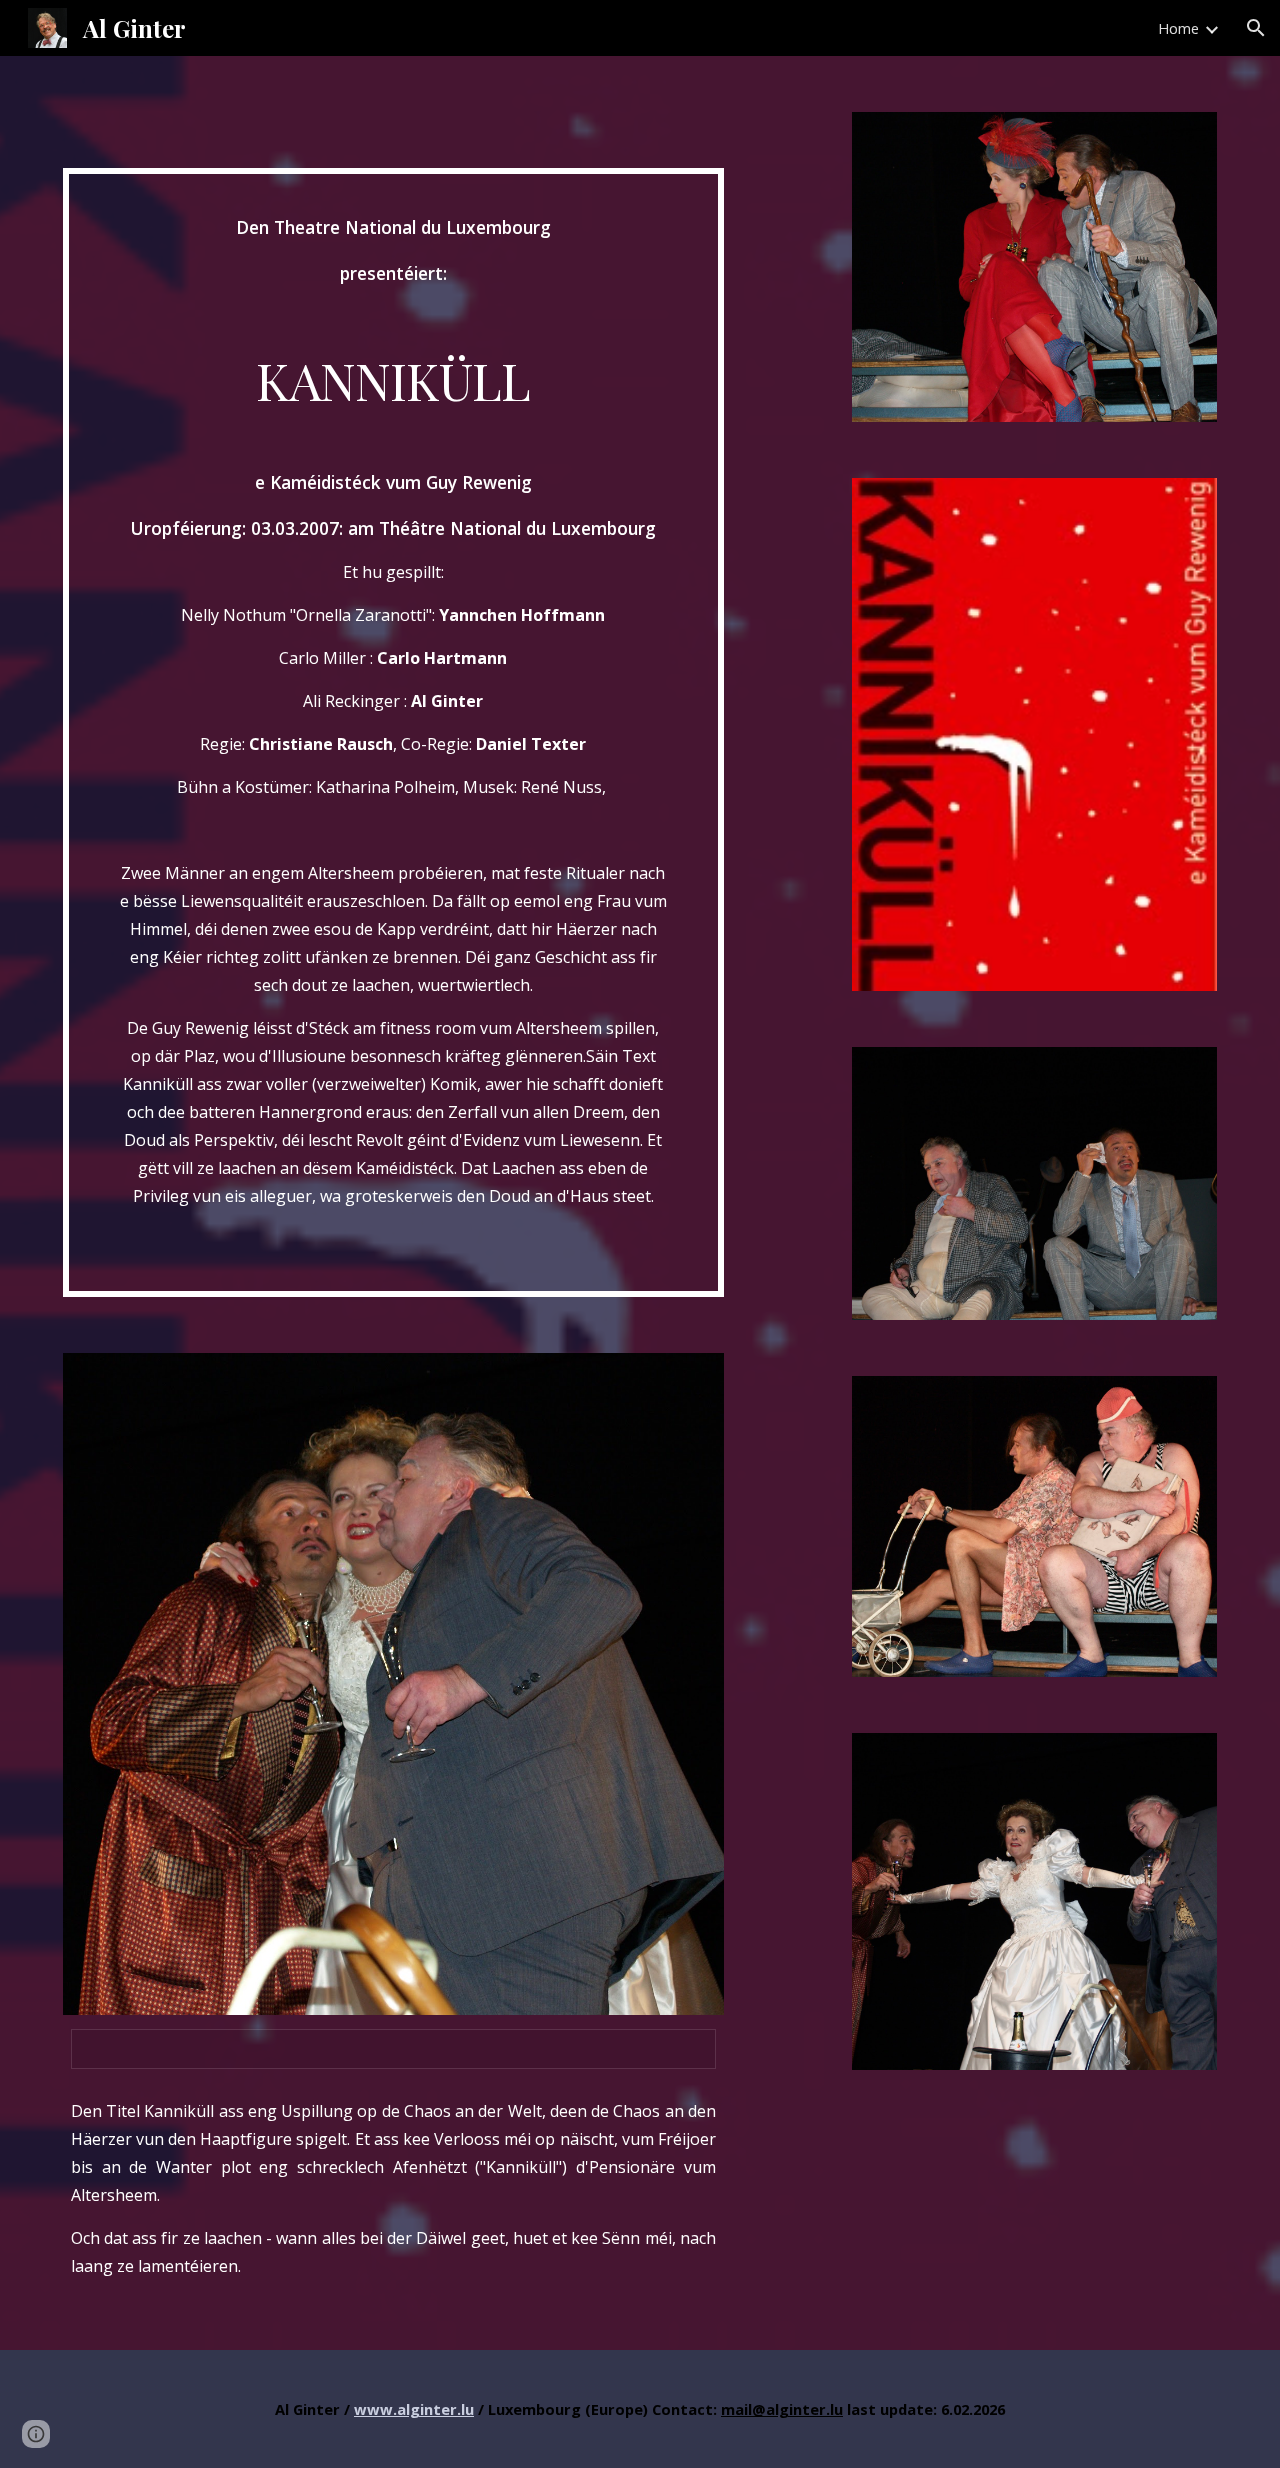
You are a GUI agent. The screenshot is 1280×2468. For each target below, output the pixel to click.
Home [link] (1178, 28)
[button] (1256, 28)
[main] (393, 732)
